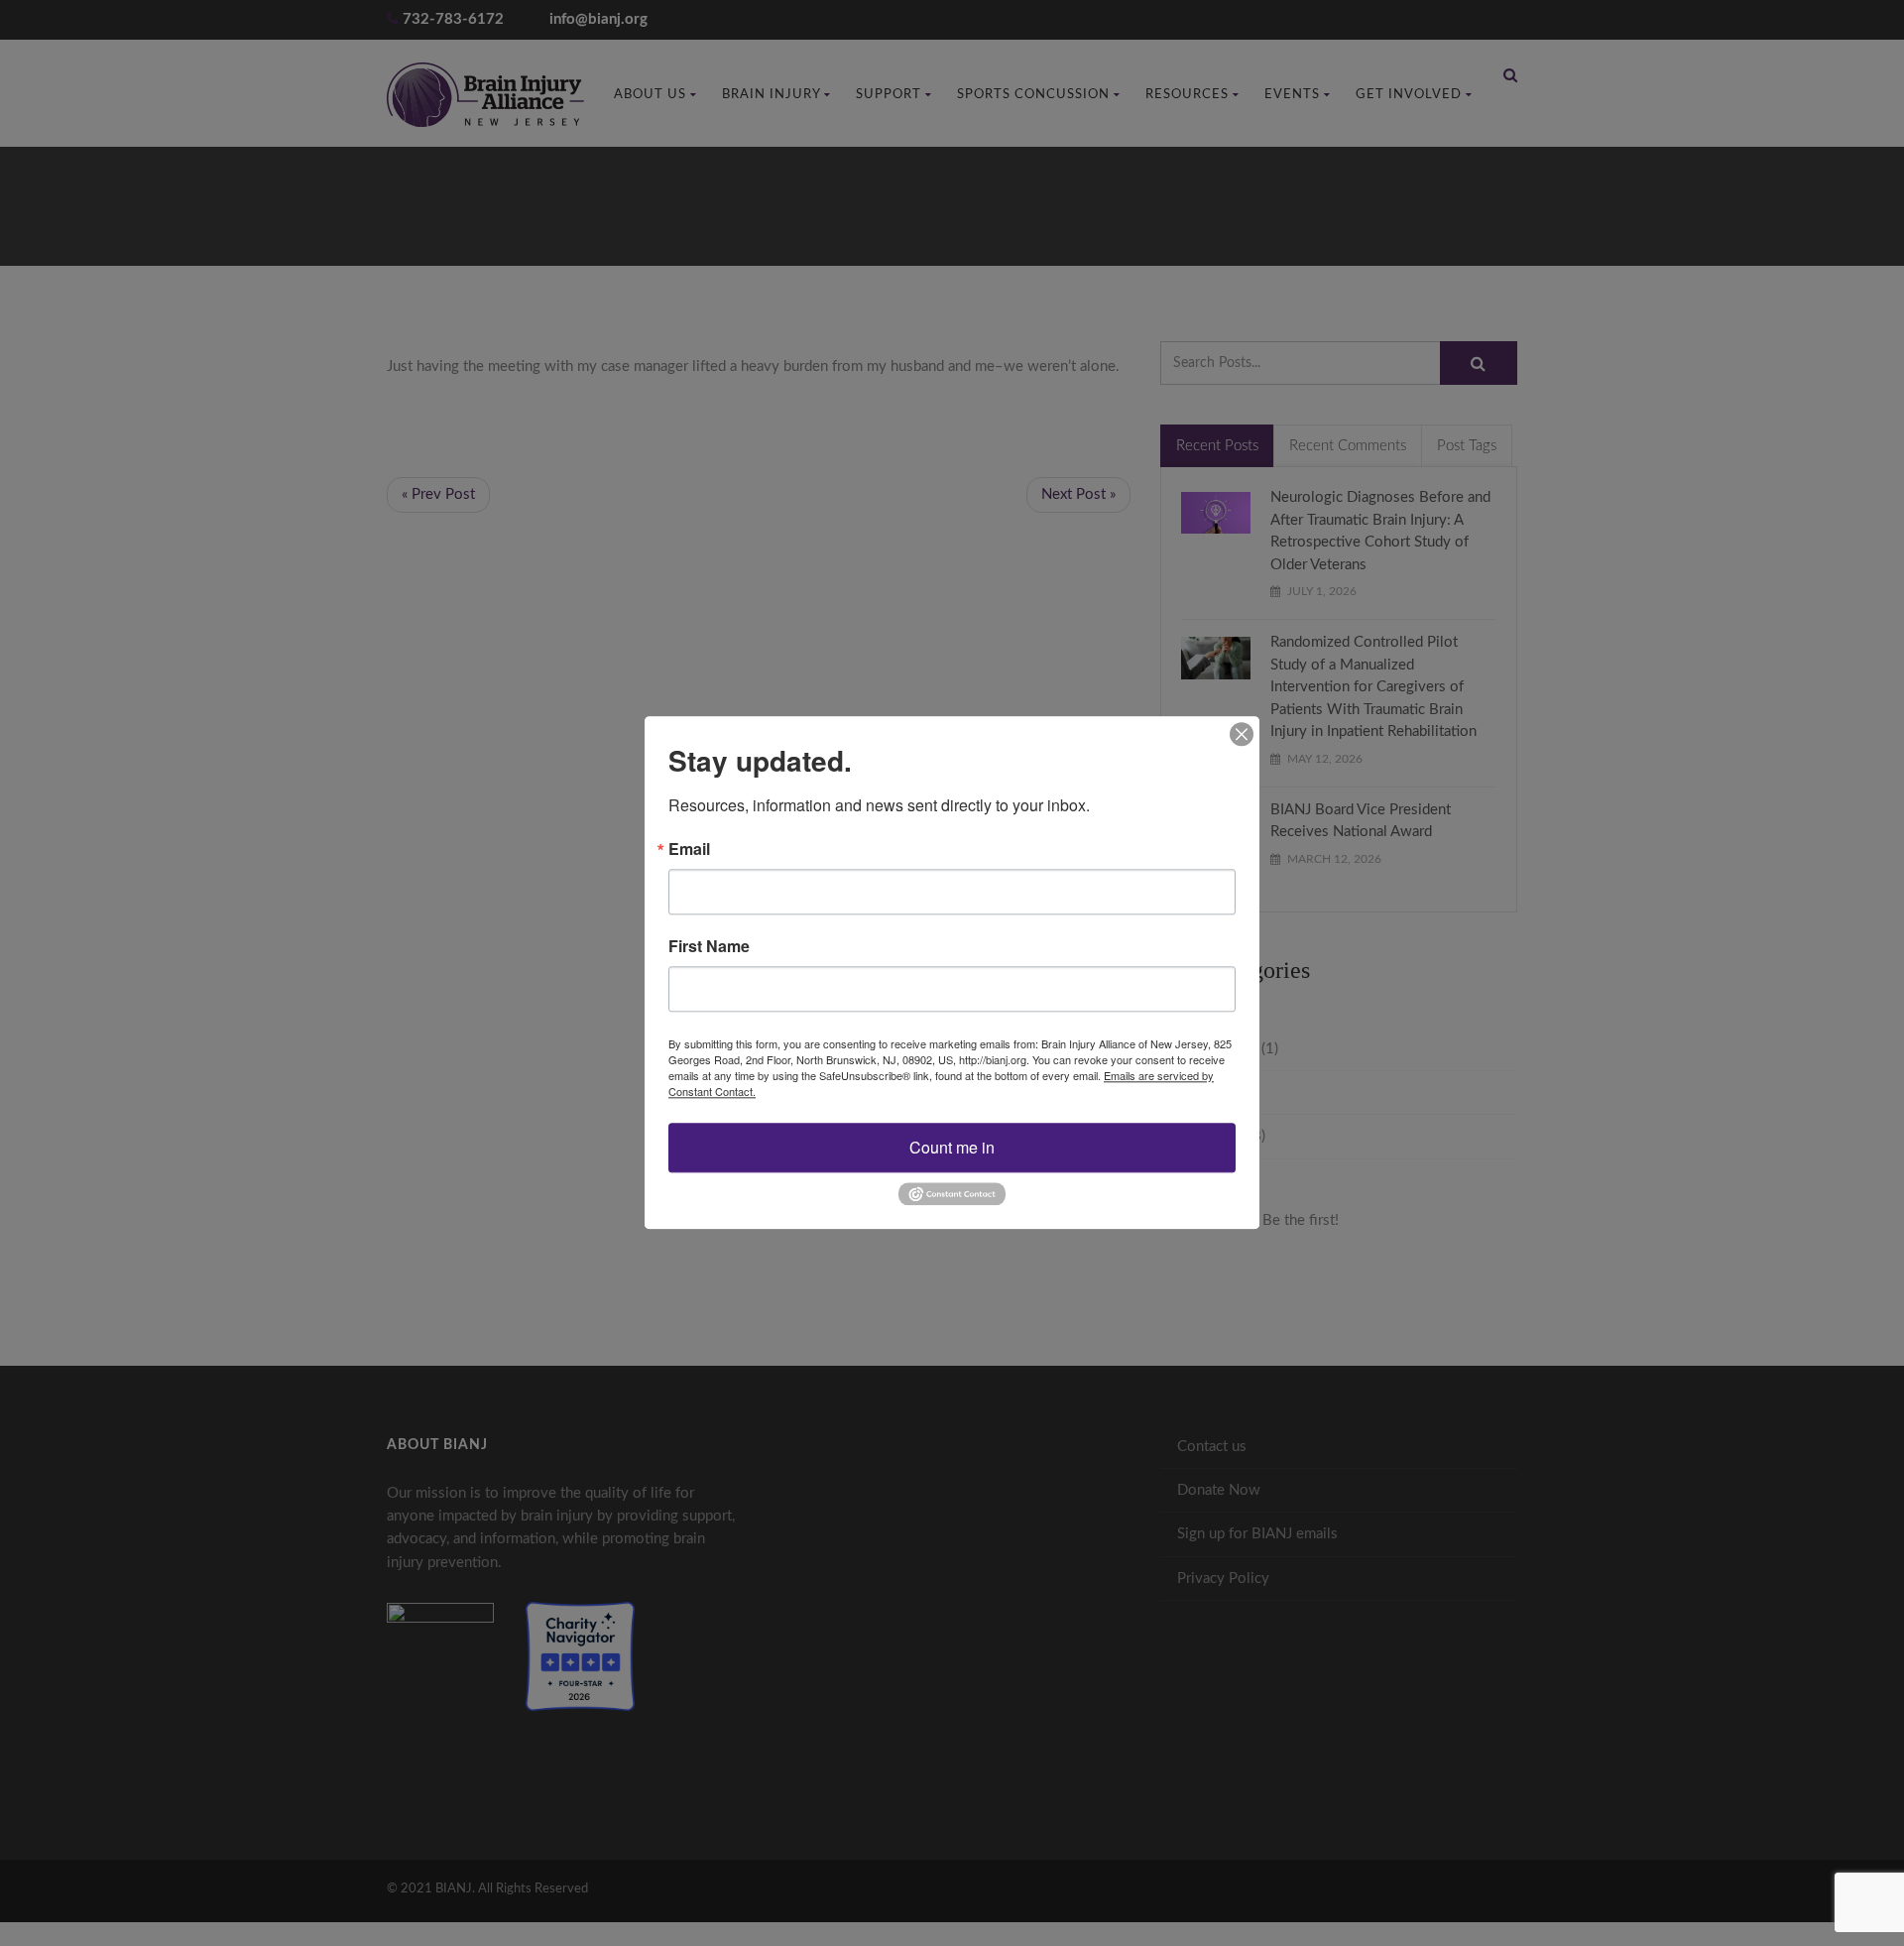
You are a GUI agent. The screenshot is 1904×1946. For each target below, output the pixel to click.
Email (689, 849)
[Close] (1242, 734)
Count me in (952, 1147)
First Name (709, 946)
